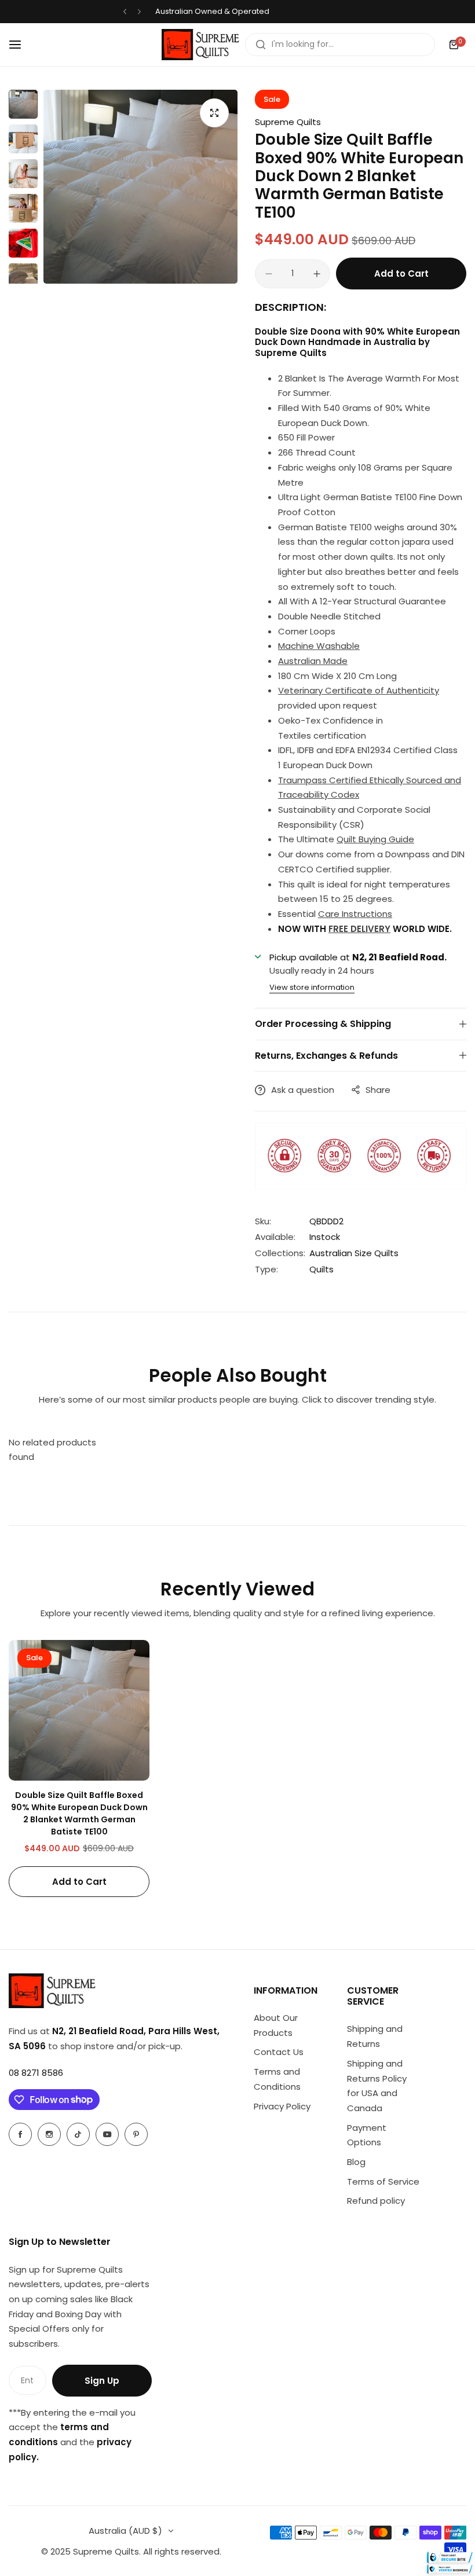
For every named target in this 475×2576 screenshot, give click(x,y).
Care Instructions (355, 914)
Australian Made (313, 661)
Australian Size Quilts (354, 1253)
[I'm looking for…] (261, 45)
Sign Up (102, 2381)
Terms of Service (383, 2181)
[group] (140, 187)
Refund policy (376, 2201)
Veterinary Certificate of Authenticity (359, 690)
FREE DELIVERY (359, 929)
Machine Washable (319, 646)
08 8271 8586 (36, 2073)
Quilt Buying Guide (375, 839)
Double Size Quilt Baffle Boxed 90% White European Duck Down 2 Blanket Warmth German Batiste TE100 (79, 1813)
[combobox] (340, 45)
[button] (125, 12)
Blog (356, 2162)
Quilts (321, 1269)
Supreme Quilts (288, 122)
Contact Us (279, 2052)
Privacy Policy (282, 2106)
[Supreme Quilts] (200, 45)
